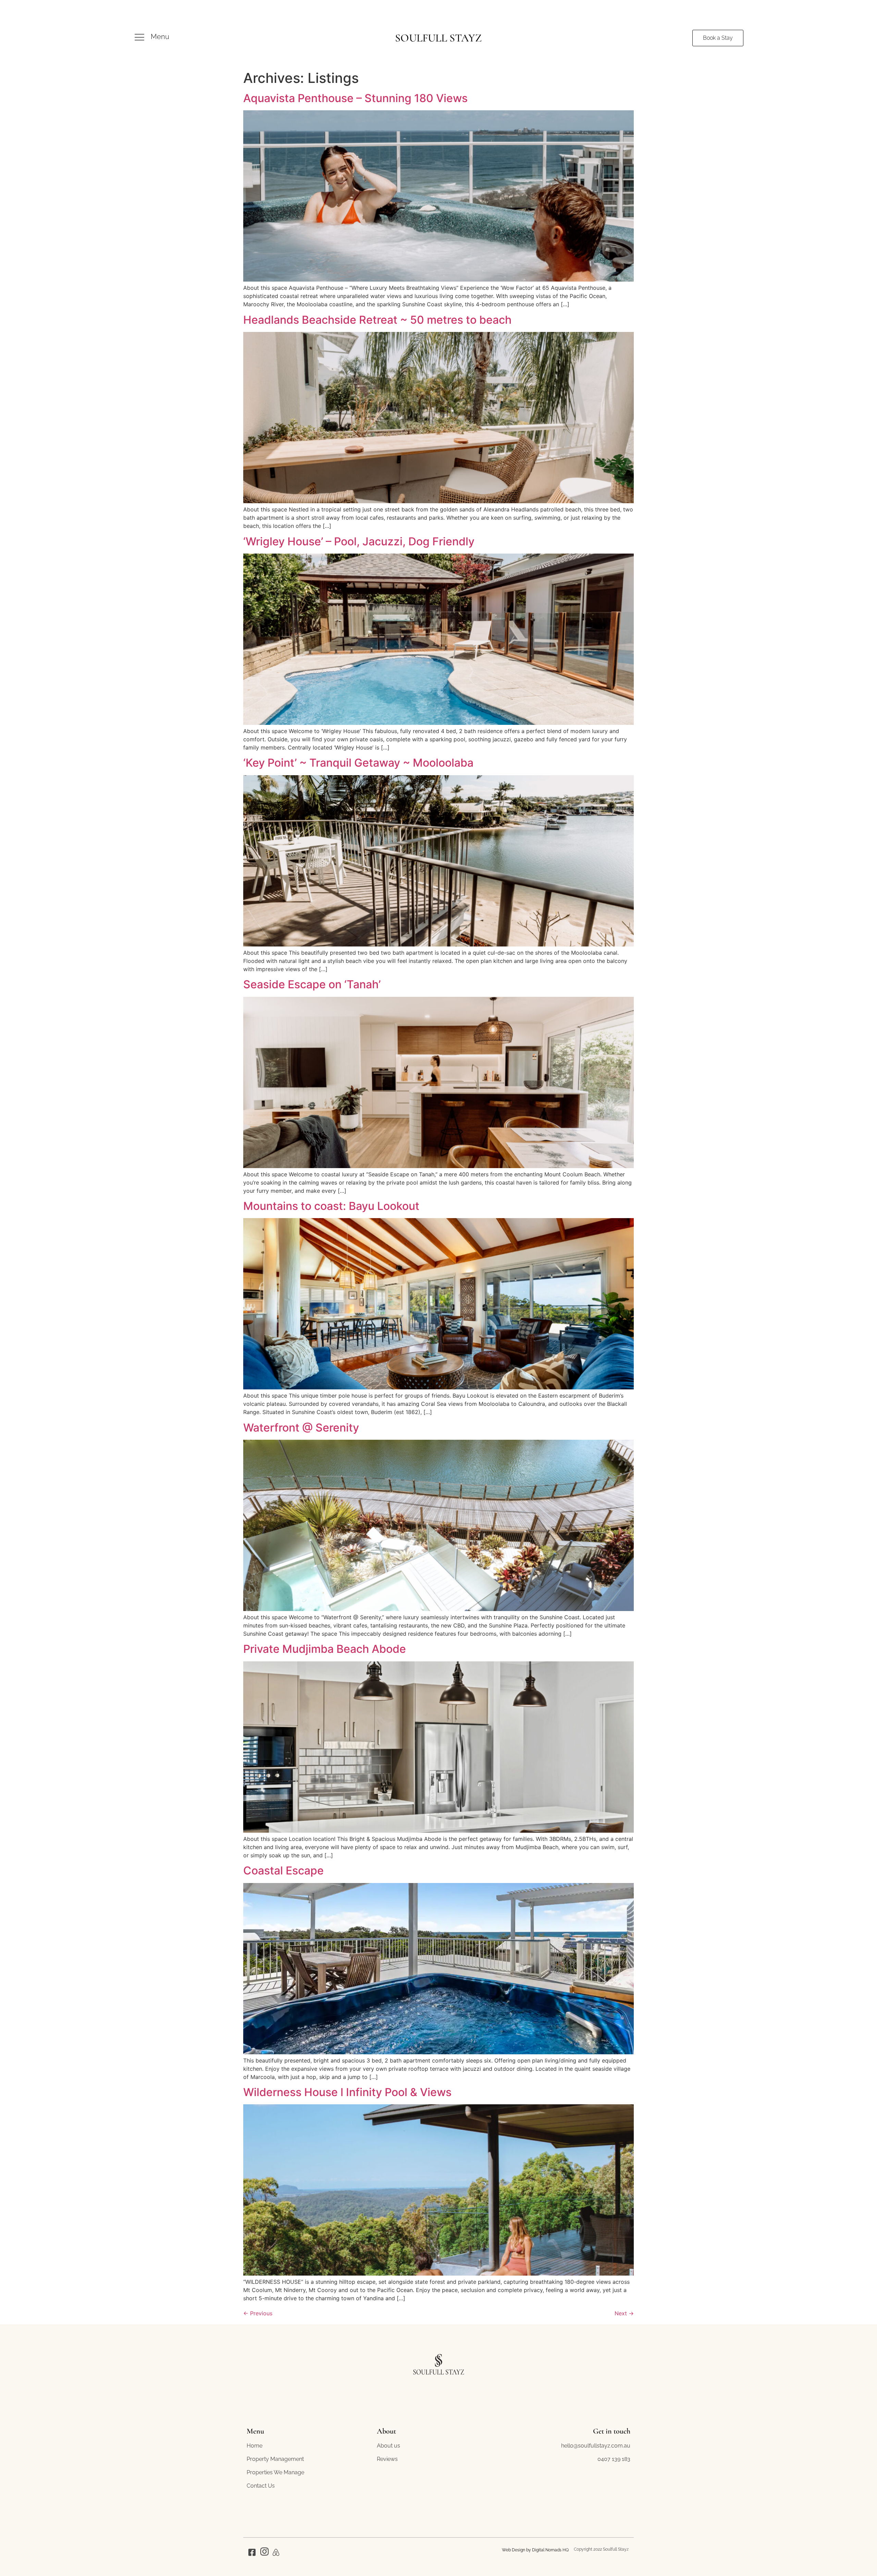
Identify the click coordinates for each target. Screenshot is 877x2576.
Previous (258, 2313)
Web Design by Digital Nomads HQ (535, 2550)
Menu (160, 37)
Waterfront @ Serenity (301, 1428)
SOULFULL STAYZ (438, 38)
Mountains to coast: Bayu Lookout (331, 1206)
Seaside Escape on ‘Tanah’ (312, 984)
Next (624, 2313)
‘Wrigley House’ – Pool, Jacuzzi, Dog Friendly (359, 541)
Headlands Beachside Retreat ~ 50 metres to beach (377, 320)
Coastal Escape (283, 1871)
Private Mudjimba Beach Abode (325, 1649)
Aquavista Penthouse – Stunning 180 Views (355, 98)
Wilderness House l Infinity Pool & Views (347, 2092)
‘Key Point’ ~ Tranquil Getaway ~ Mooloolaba (358, 763)
